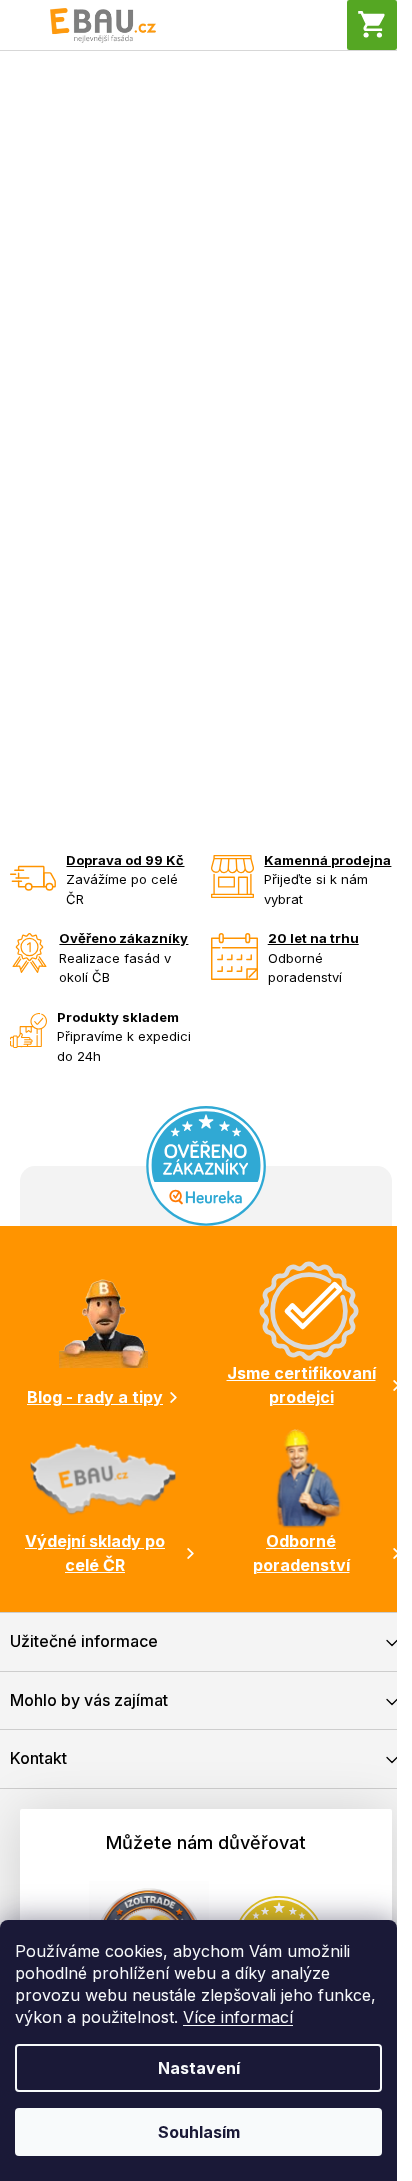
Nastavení (199, 2068)
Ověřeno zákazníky (123, 938)
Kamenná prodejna (327, 860)
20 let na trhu (313, 938)
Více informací (238, 2017)
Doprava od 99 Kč (125, 860)
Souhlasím (199, 2132)
